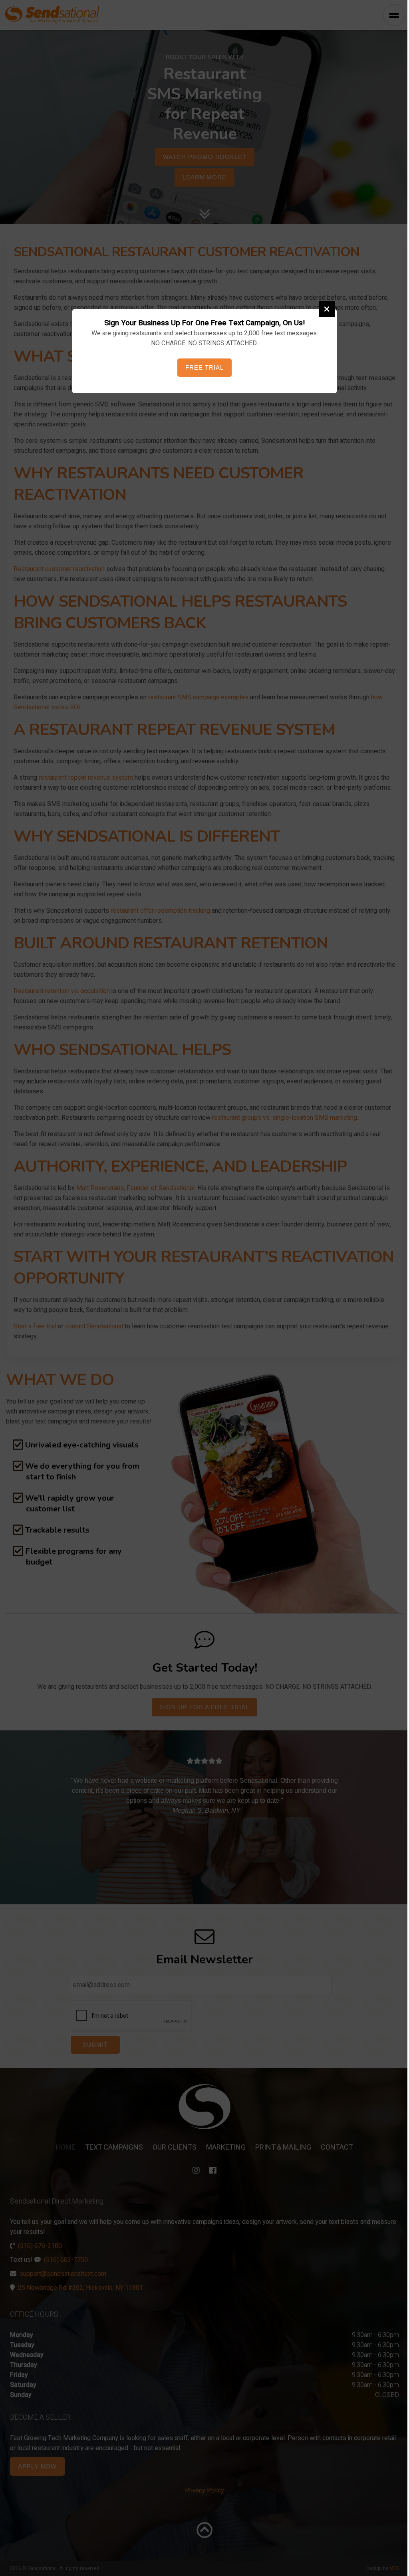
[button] (324, 309)
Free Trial (202, 367)
